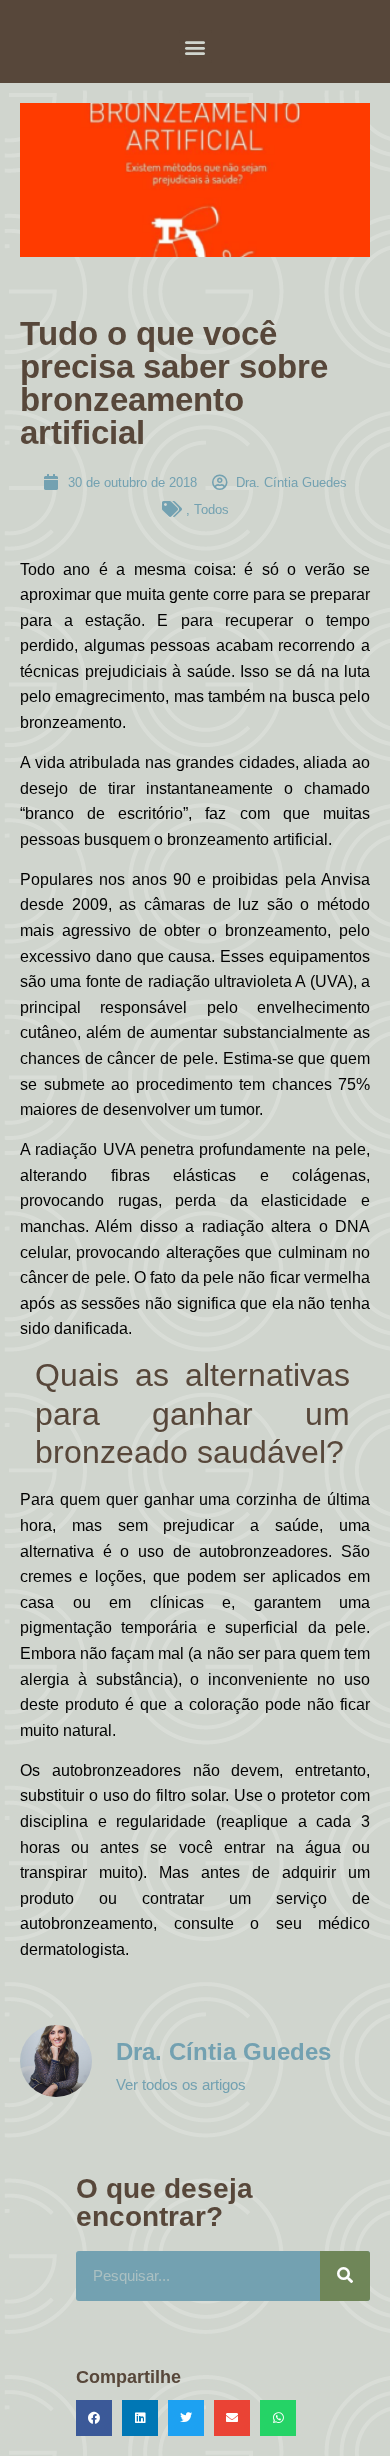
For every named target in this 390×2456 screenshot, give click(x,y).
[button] (195, 46)
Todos (211, 509)
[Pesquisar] (345, 2276)
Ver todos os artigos (181, 2084)
